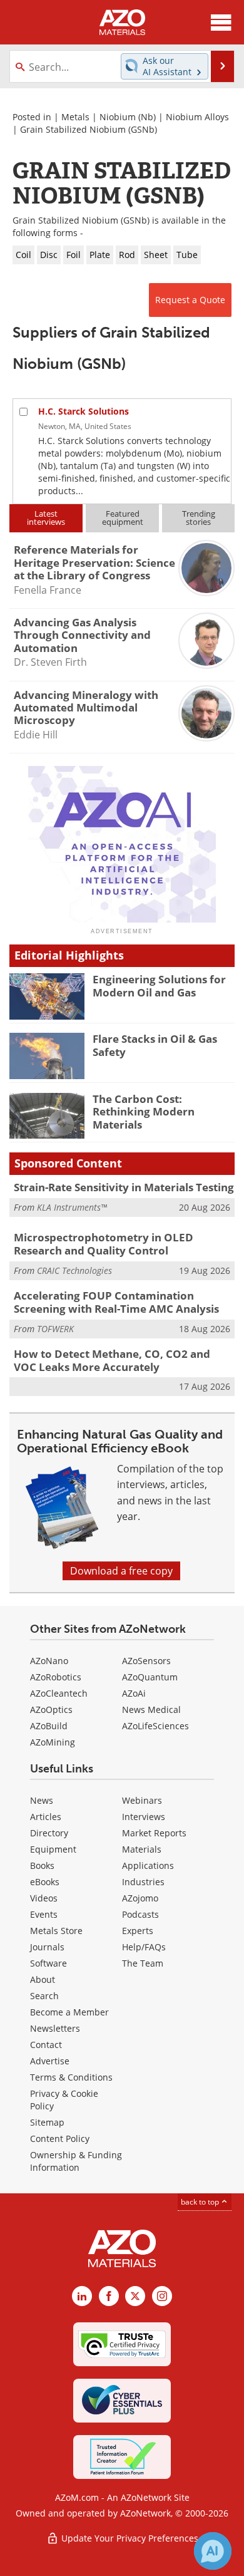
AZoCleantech (59, 1693)
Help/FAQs (144, 1947)
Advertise (50, 2061)
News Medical (151, 1710)
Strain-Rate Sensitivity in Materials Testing (124, 1187)
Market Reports (154, 1833)
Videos (44, 1898)
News (42, 1800)
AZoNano (49, 1661)
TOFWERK (55, 1329)
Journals (47, 1947)
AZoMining (53, 1742)
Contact (46, 2045)
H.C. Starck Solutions (84, 411)
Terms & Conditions (71, 2077)
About (43, 1979)
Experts (138, 1931)
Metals (75, 117)
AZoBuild (49, 1726)
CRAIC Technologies (74, 1270)
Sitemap (47, 2122)
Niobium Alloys (197, 117)
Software (48, 1963)
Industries (143, 1882)
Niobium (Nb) (128, 117)
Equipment (53, 1849)
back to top (201, 2202)
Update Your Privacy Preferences (129, 2538)
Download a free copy (121, 1571)
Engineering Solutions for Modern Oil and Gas (159, 985)
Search (44, 1996)
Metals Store (56, 1931)
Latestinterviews (46, 518)
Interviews (144, 1817)
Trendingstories (199, 518)
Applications (148, 1865)
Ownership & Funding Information (76, 2161)
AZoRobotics (56, 1677)
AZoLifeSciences (155, 1726)
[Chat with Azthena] (213, 2551)
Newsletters (55, 2028)
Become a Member (69, 2012)
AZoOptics (51, 1710)
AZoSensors (146, 1661)
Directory (49, 1833)
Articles (46, 1817)
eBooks (45, 1882)
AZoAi (134, 1693)
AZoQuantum (150, 1677)
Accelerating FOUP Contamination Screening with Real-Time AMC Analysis (116, 1302)
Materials (142, 1849)
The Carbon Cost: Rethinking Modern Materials (144, 1112)
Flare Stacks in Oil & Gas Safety (155, 1045)
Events (44, 1914)
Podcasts (140, 1914)
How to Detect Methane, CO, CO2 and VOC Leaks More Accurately (112, 1360)
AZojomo (140, 1898)
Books (42, 1865)
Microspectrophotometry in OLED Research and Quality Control (104, 1244)
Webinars (142, 1800)
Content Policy (60, 2139)
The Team (143, 1963)
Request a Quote (190, 300)
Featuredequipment (123, 518)
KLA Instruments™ (72, 1207)
